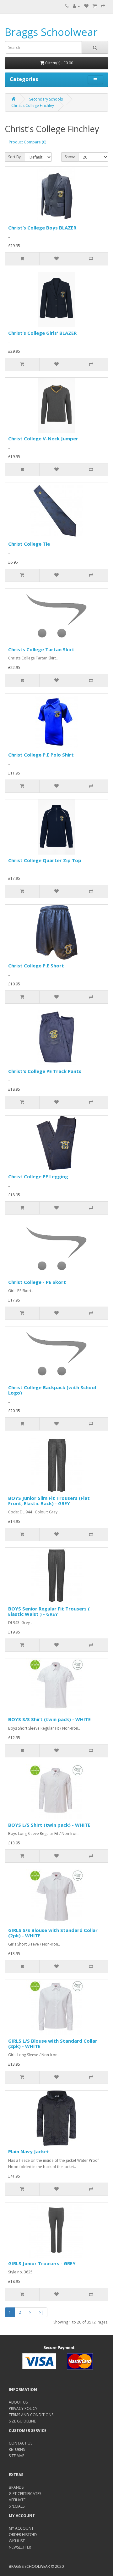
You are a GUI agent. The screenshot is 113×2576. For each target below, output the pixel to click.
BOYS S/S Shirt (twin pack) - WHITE (49, 1719)
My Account (21, 2528)
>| (41, 2312)
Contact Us (21, 2443)
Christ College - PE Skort (37, 1282)
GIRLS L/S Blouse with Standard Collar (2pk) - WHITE (53, 2043)
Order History (23, 2535)
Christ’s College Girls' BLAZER (42, 333)
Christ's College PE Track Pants (45, 1071)
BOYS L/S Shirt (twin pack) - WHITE (49, 1825)
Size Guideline (22, 2421)
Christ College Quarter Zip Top (45, 860)
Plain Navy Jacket (29, 2151)
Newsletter (20, 2547)
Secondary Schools (46, 99)
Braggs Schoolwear (51, 32)
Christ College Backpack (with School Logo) (52, 1390)
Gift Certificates (25, 2494)
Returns (17, 2449)
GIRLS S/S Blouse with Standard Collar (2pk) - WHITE (53, 1933)
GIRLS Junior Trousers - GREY (42, 2263)
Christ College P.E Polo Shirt (41, 755)
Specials (17, 2506)
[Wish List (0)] (86, 6)
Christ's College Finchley (33, 105)
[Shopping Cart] (95, 6)
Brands (16, 2487)
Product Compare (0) (27, 142)
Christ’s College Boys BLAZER (42, 228)
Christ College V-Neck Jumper (43, 438)
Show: (70, 157)
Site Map (17, 2456)
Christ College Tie (29, 544)
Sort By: (15, 157)
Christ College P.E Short (36, 966)
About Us (18, 2402)
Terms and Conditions (31, 2415)
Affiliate (17, 2500)
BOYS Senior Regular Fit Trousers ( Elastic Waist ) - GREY (49, 1611)
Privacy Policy (23, 2408)
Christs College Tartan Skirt (41, 649)
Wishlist (17, 2541)
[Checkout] (103, 6)
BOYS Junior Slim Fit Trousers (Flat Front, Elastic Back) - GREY (49, 1501)
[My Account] (76, 6)
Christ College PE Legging (38, 1176)
